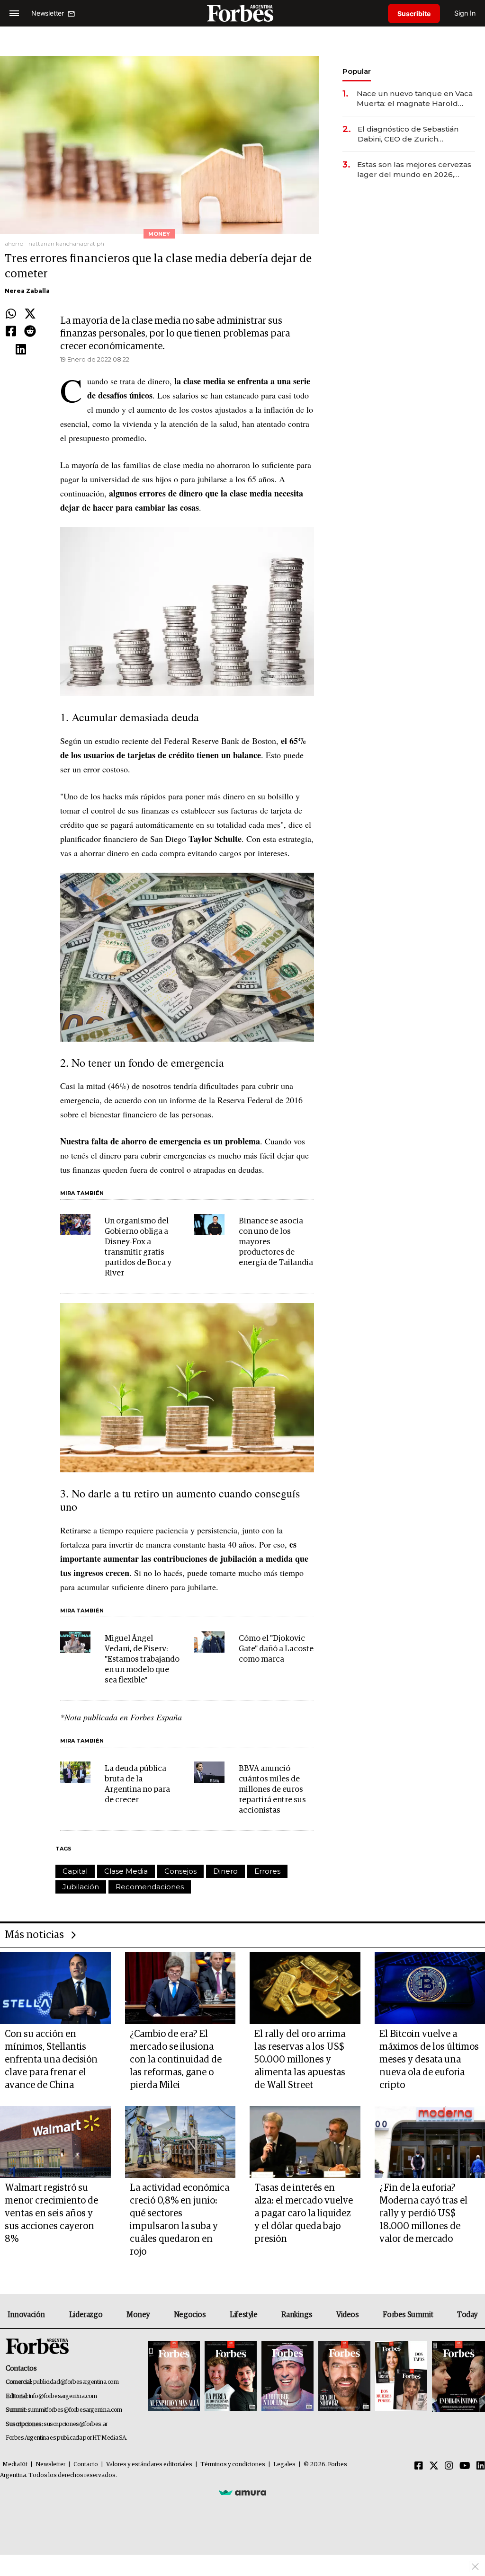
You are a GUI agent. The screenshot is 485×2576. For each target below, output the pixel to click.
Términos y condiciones (233, 2465)
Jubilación (81, 1887)
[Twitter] (30, 314)
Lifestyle (243, 2315)
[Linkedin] (21, 350)
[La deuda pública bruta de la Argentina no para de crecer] (75, 1772)
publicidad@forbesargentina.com (76, 2382)
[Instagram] (449, 2466)
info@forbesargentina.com (63, 2396)
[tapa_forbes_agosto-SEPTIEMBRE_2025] (457, 2377)
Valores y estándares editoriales (149, 2465)
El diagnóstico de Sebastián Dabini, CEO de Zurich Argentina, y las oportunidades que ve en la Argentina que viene (414, 134)
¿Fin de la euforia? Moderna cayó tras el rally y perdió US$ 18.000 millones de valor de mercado (423, 2213)
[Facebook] (11, 332)
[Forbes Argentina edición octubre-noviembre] (401, 2377)
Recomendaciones (150, 1887)
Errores (267, 1871)
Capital (75, 1871)
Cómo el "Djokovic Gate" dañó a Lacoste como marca (276, 1649)
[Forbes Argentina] (242, 13)
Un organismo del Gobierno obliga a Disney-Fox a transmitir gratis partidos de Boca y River (138, 1247)
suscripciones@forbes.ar (76, 2424)
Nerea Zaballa (27, 291)
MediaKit (15, 2465)
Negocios (190, 2315)
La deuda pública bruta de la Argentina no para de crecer (137, 1784)
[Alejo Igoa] (287, 2377)
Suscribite (414, 13)
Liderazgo (86, 2315)
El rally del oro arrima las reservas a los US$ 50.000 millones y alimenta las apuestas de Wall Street (300, 2060)
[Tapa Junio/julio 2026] (174, 2377)
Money (138, 2315)
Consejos (180, 1871)
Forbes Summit (408, 2315)
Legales (284, 2465)
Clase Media (126, 1871)
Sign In (465, 13)
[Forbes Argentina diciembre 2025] (344, 2377)
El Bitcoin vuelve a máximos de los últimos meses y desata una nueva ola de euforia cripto (429, 2060)
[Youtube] (465, 2466)
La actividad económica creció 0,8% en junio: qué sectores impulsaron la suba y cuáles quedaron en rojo (180, 2220)
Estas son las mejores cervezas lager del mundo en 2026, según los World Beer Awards (414, 170)
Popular (357, 71)
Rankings (297, 2315)
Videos (348, 2315)
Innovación (26, 2315)
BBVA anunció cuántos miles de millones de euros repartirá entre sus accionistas (272, 1790)
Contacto (86, 2465)
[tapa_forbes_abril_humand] (231, 2377)
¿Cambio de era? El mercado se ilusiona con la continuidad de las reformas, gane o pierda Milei (176, 2060)
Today (467, 2315)
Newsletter (50, 2465)
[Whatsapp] (11, 314)
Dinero (225, 1871)
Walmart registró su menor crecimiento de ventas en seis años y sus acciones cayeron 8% (51, 2213)
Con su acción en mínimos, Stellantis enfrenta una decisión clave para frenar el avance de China (51, 2060)
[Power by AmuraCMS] (242, 2492)
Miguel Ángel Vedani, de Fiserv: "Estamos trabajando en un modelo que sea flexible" (142, 1660)
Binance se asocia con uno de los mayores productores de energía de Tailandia (276, 1242)
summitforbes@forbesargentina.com (75, 2410)
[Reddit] (30, 332)
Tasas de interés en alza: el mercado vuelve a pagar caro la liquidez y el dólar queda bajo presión (304, 2213)
